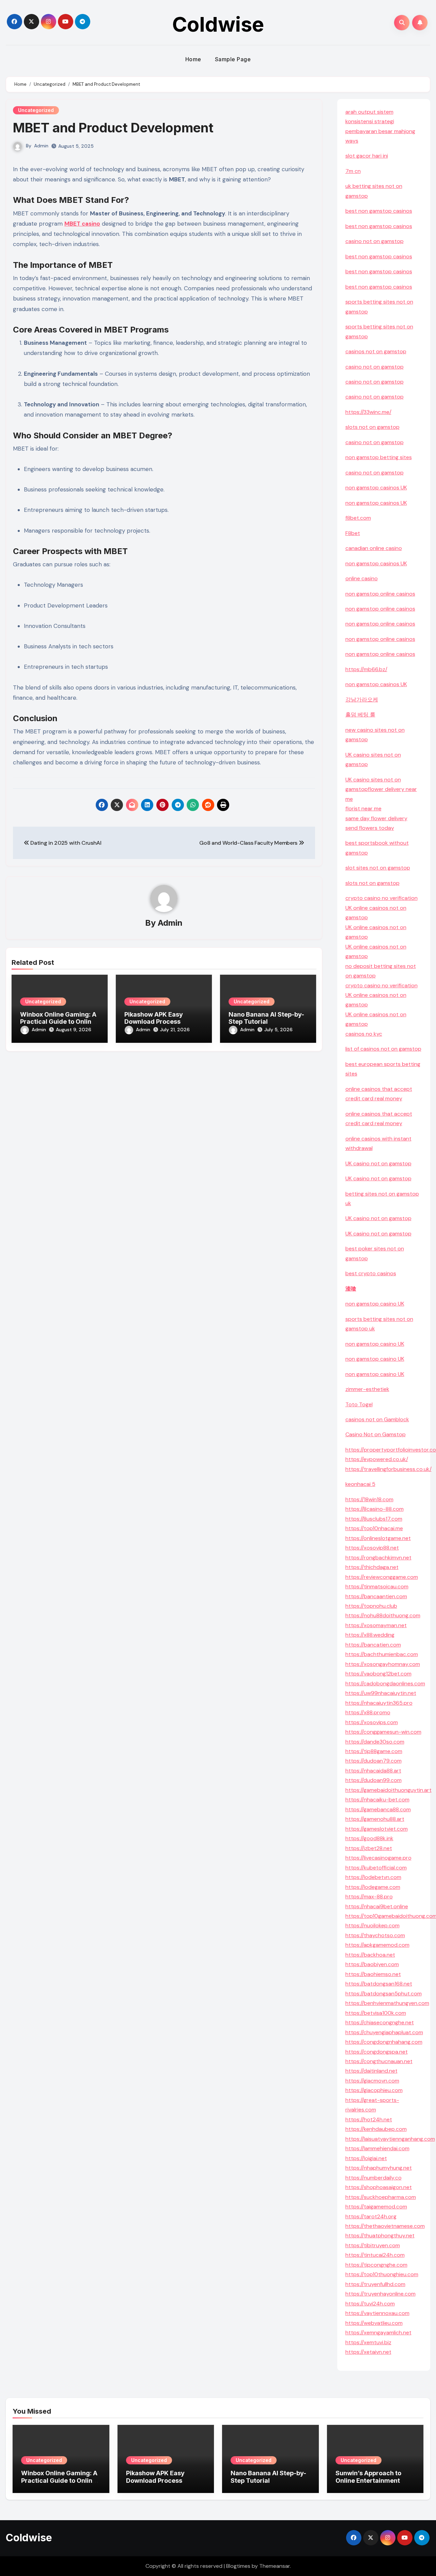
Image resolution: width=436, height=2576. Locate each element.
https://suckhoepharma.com (381, 2197)
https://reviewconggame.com (382, 1577)
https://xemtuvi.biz (368, 2342)
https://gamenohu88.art (375, 1819)
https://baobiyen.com (372, 1964)
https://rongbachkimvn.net (378, 1558)
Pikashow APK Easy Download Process (154, 1018)
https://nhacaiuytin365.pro (379, 1703)
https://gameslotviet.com (377, 1829)
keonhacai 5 (360, 1484)
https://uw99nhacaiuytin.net (381, 1693)
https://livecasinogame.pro (378, 1858)
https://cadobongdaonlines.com (385, 1683)
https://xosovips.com (372, 1722)
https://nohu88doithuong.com (383, 1615)
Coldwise (218, 24)
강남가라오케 (362, 700)
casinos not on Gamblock (377, 1419)
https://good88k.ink (369, 1838)
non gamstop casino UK (375, 1304)
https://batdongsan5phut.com (384, 1994)
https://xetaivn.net (368, 2352)
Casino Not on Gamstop (376, 1434)
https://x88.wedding (370, 1635)
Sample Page (233, 59)
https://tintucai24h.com (375, 2255)
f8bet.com (358, 518)
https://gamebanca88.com (378, 1809)
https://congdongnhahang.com (384, 2042)
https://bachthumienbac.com (382, 1654)
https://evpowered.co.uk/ (377, 1459)
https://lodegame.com (373, 1887)
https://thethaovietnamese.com (385, 2226)
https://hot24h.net (369, 2119)
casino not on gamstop (375, 241)
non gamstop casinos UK (376, 488)
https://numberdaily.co (373, 2178)
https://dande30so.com (375, 1742)
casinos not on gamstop (376, 351)
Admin (41, 146)
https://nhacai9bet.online (377, 1906)
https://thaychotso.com (375, 1935)
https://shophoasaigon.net (379, 2187)
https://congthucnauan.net (379, 2061)
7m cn (353, 171)
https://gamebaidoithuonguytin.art (388, 1790)
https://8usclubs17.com (374, 1519)
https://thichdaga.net (372, 1567)
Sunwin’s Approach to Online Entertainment (368, 2477)
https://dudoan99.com (373, 1780)
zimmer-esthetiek (367, 1389)
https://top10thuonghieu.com (382, 2274)
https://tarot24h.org (371, 2216)
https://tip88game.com (374, 1751)
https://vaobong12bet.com (378, 1674)
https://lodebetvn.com (373, 1877)
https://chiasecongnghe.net (380, 2022)
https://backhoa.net (370, 1955)
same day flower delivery (376, 818)
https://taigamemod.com (376, 2207)
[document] (384, 1034)
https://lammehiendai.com (377, 2148)
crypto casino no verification (381, 898)
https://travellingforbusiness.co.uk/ (388, 1469)
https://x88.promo (368, 1712)
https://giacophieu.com (374, 2090)
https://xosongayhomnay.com (383, 1664)
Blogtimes (238, 2566)
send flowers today (370, 828)
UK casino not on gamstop (378, 1163)
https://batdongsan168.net (379, 1984)
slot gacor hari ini (367, 156)
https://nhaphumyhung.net (379, 2168)
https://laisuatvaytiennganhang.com (390, 2139)
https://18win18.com (369, 1499)
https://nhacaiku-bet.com (377, 1800)
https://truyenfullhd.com (375, 2284)
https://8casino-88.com (375, 1509)
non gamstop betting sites (379, 457)
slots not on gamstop (372, 427)
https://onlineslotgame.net (378, 1538)
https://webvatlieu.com (374, 2323)
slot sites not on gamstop (378, 868)
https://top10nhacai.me (374, 1528)
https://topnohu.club (371, 1606)
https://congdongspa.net (377, 2052)
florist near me (363, 808)
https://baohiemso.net (373, 1974)
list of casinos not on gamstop (383, 1049)
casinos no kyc (364, 1034)
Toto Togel (359, 1404)
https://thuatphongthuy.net (380, 2235)
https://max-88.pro (369, 1897)
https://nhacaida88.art (373, 1771)
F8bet (353, 533)
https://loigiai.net (366, 2158)
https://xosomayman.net (376, 1625)
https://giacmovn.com (372, 2081)
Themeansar (275, 2566)
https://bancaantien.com (376, 1596)
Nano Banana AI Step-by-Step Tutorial (266, 1018)
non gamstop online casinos (380, 594)
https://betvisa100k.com (376, 2013)
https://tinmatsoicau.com (377, 1586)
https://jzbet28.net (369, 1848)
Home (193, 59)
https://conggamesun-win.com (383, 1732)
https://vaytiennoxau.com (377, 2313)
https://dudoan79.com (373, 1761)
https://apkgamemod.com (377, 1945)
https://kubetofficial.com (376, 1868)
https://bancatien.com (373, 1645)
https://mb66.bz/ (366, 669)
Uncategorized (36, 110)
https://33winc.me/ (368, 412)
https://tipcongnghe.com (376, 2265)
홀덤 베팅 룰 (360, 715)
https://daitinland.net (371, 2071)
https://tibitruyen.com (373, 2245)
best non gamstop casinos (379, 211)
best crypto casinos (371, 1273)
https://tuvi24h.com (370, 2304)
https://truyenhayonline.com (380, 2294)
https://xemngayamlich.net (378, 2332)
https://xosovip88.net (372, 1548)
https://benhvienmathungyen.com (387, 2003)
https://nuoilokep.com (372, 1925)
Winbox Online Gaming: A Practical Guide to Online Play (58, 1022)
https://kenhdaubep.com (376, 2129)
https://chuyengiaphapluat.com (384, 2032)
